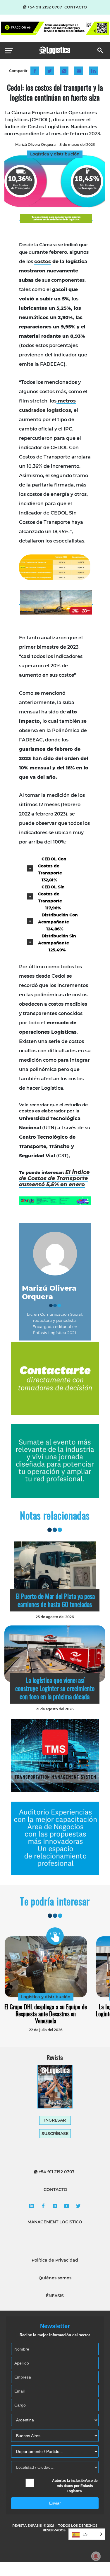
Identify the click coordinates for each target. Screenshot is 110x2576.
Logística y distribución (46, 1997)
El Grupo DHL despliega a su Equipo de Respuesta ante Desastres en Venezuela (46, 2014)
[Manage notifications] (96, 2556)
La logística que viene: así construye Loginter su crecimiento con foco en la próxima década (55, 1688)
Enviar (55, 2503)
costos (43, 261)
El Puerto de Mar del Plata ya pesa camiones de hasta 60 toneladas (55, 1600)
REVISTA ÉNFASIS (27, 2526)
